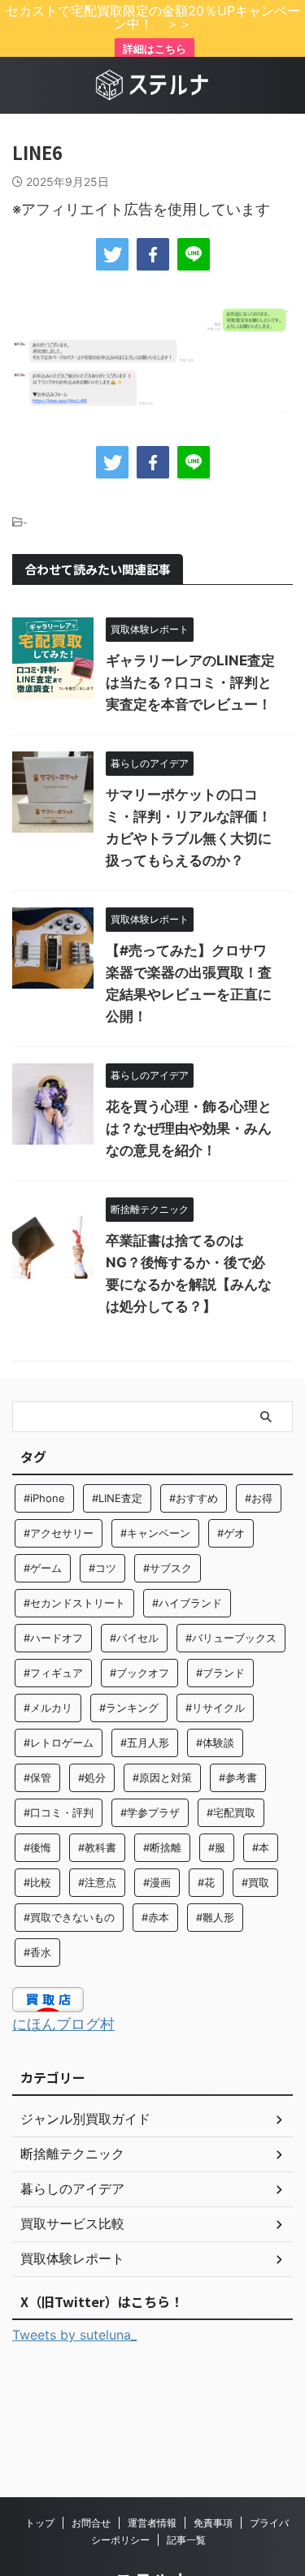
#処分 (92, 1777)
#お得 (259, 1498)
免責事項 (213, 2523)
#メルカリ (48, 1708)
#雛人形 (215, 1917)
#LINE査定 (117, 1498)
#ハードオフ (53, 1638)
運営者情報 (152, 2523)
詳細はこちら (155, 49)
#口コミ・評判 (59, 1812)
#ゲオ (231, 1533)
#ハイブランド (187, 1603)
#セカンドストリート (74, 1603)
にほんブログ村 (63, 2024)
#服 (217, 1847)
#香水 (37, 1952)
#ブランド (220, 1673)
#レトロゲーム (59, 1743)
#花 (206, 1882)
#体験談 (215, 1743)
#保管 (37, 1777)
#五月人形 (145, 1743)
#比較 (37, 1882)
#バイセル (134, 1638)
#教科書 (97, 1847)
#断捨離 (162, 1847)
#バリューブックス (231, 1638)
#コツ (102, 1568)
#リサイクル (215, 1708)
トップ (40, 2523)
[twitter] (112, 254)
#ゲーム (43, 1568)
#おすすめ (194, 1498)
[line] (194, 254)
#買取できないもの (69, 1917)
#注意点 (97, 1882)
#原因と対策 (162, 1777)
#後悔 (37, 1847)
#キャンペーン (155, 1533)
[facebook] (153, 254)
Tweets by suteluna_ (74, 2335)
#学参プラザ (150, 1812)
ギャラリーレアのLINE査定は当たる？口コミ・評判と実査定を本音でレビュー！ (190, 682)
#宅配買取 (231, 1812)
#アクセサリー (59, 1533)
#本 (261, 1847)
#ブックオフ (139, 1673)
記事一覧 (186, 2540)
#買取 (255, 1882)
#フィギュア (53, 1673)
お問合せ (91, 2523)
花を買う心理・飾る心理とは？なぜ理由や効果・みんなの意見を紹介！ (189, 1128)
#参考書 (238, 1777)
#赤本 (155, 1917)
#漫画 (157, 1882)
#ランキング (129, 1708)
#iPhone (44, 1498)
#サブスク (168, 1568)
